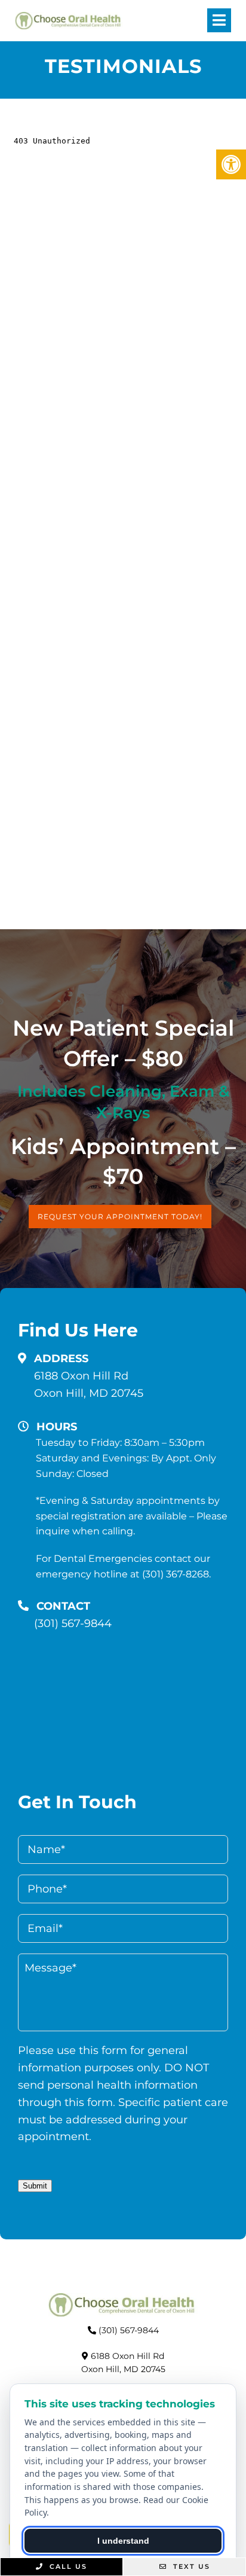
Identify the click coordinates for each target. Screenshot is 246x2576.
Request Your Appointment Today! (120, 1217)
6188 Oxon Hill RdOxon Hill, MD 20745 (89, 1385)
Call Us (67, 2566)
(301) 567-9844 (73, 1623)
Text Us (190, 2566)
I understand (123, 2541)
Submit (35, 2186)
